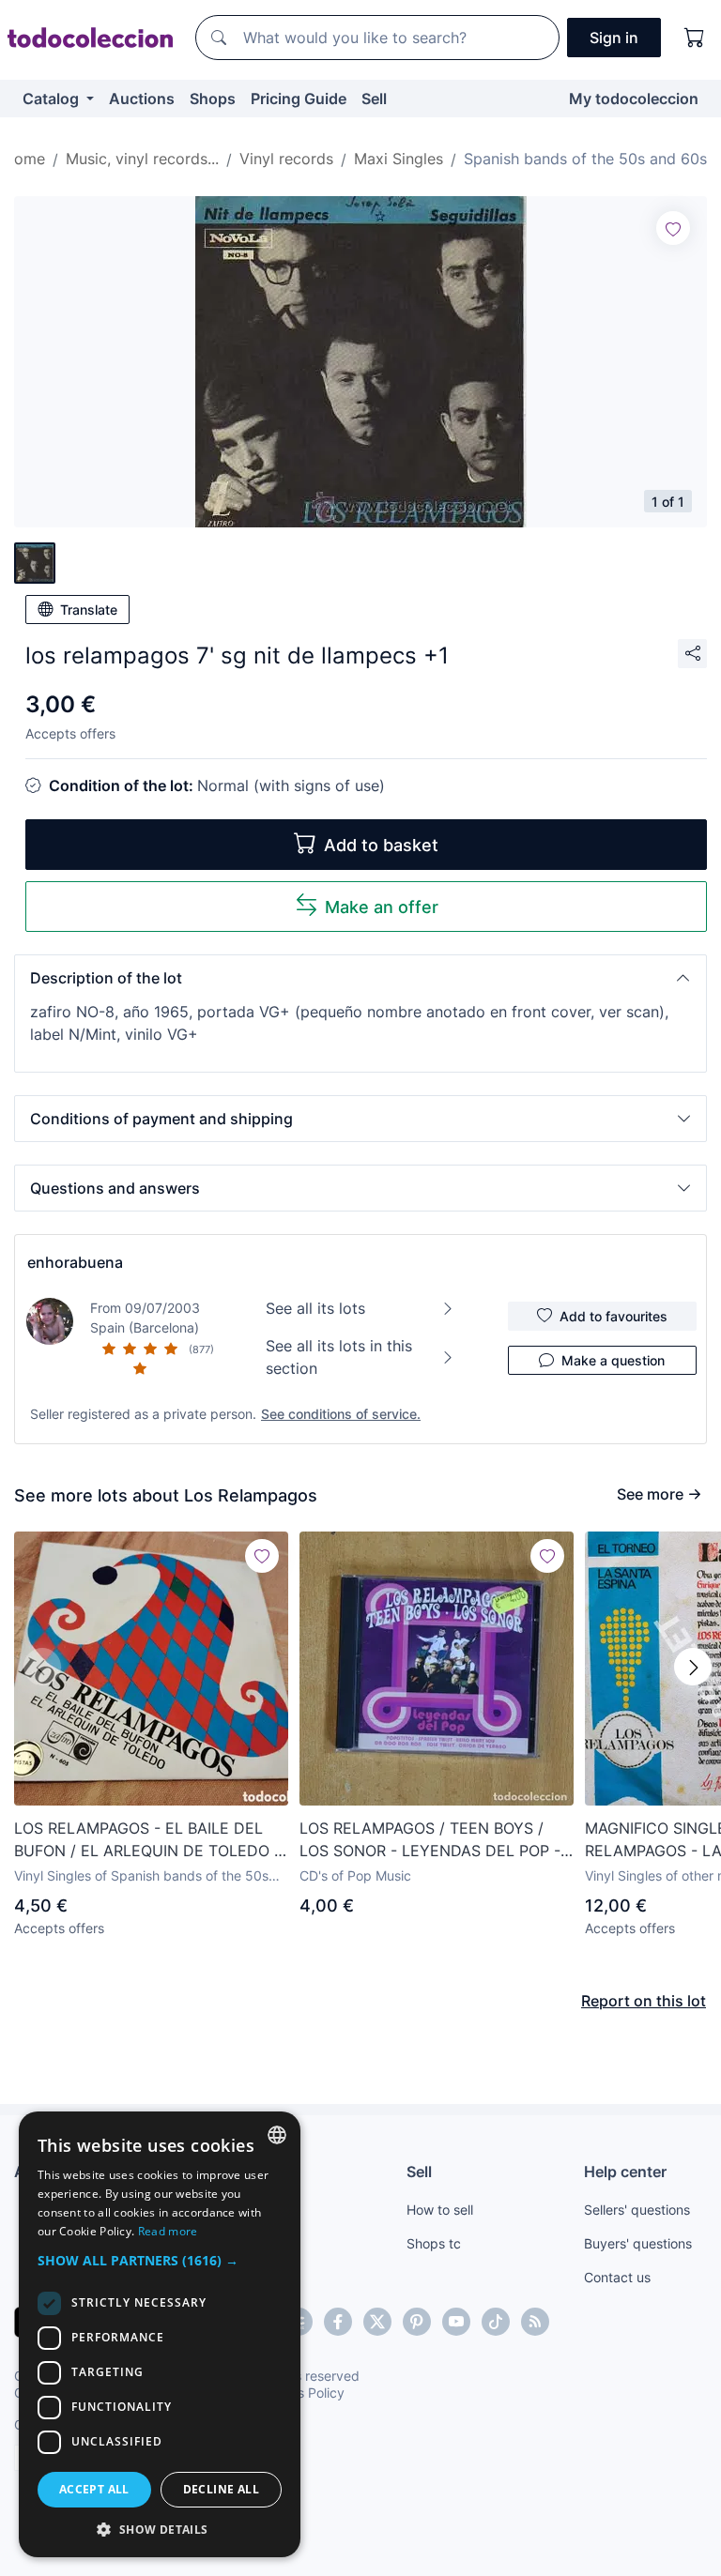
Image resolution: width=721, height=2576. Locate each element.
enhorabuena (75, 1262)
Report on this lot (644, 2001)
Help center (625, 2172)
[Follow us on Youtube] (456, 2322)
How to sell (440, 2210)
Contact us (617, 2277)
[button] (360, 978)
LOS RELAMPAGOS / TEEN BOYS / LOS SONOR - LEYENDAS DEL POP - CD (430, 1840)
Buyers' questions (638, 2243)
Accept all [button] (94, 2489)
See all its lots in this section (339, 1357)
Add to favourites (614, 1316)
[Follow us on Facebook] (338, 2322)
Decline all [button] (221, 2489)
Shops (213, 99)
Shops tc (434, 2243)
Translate (89, 610)
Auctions (142, 99)
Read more (168, 2231)
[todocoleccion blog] (535, 2322)
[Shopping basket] (695, 38)
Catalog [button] (53, 99)
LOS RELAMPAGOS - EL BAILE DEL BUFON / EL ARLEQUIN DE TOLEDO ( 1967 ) (147, 1840)
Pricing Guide (299, 99)
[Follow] (673, 228)
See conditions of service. (341, 1414)
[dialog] (160, 2334)
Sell (374, 99)
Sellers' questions (637, 2210)
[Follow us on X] (377, 2322)
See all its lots (315, 1308)
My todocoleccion (634, 99)
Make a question (613, 1360)
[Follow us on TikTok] (496, 2322)
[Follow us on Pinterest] (417, 2322)
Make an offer (382, 907)
